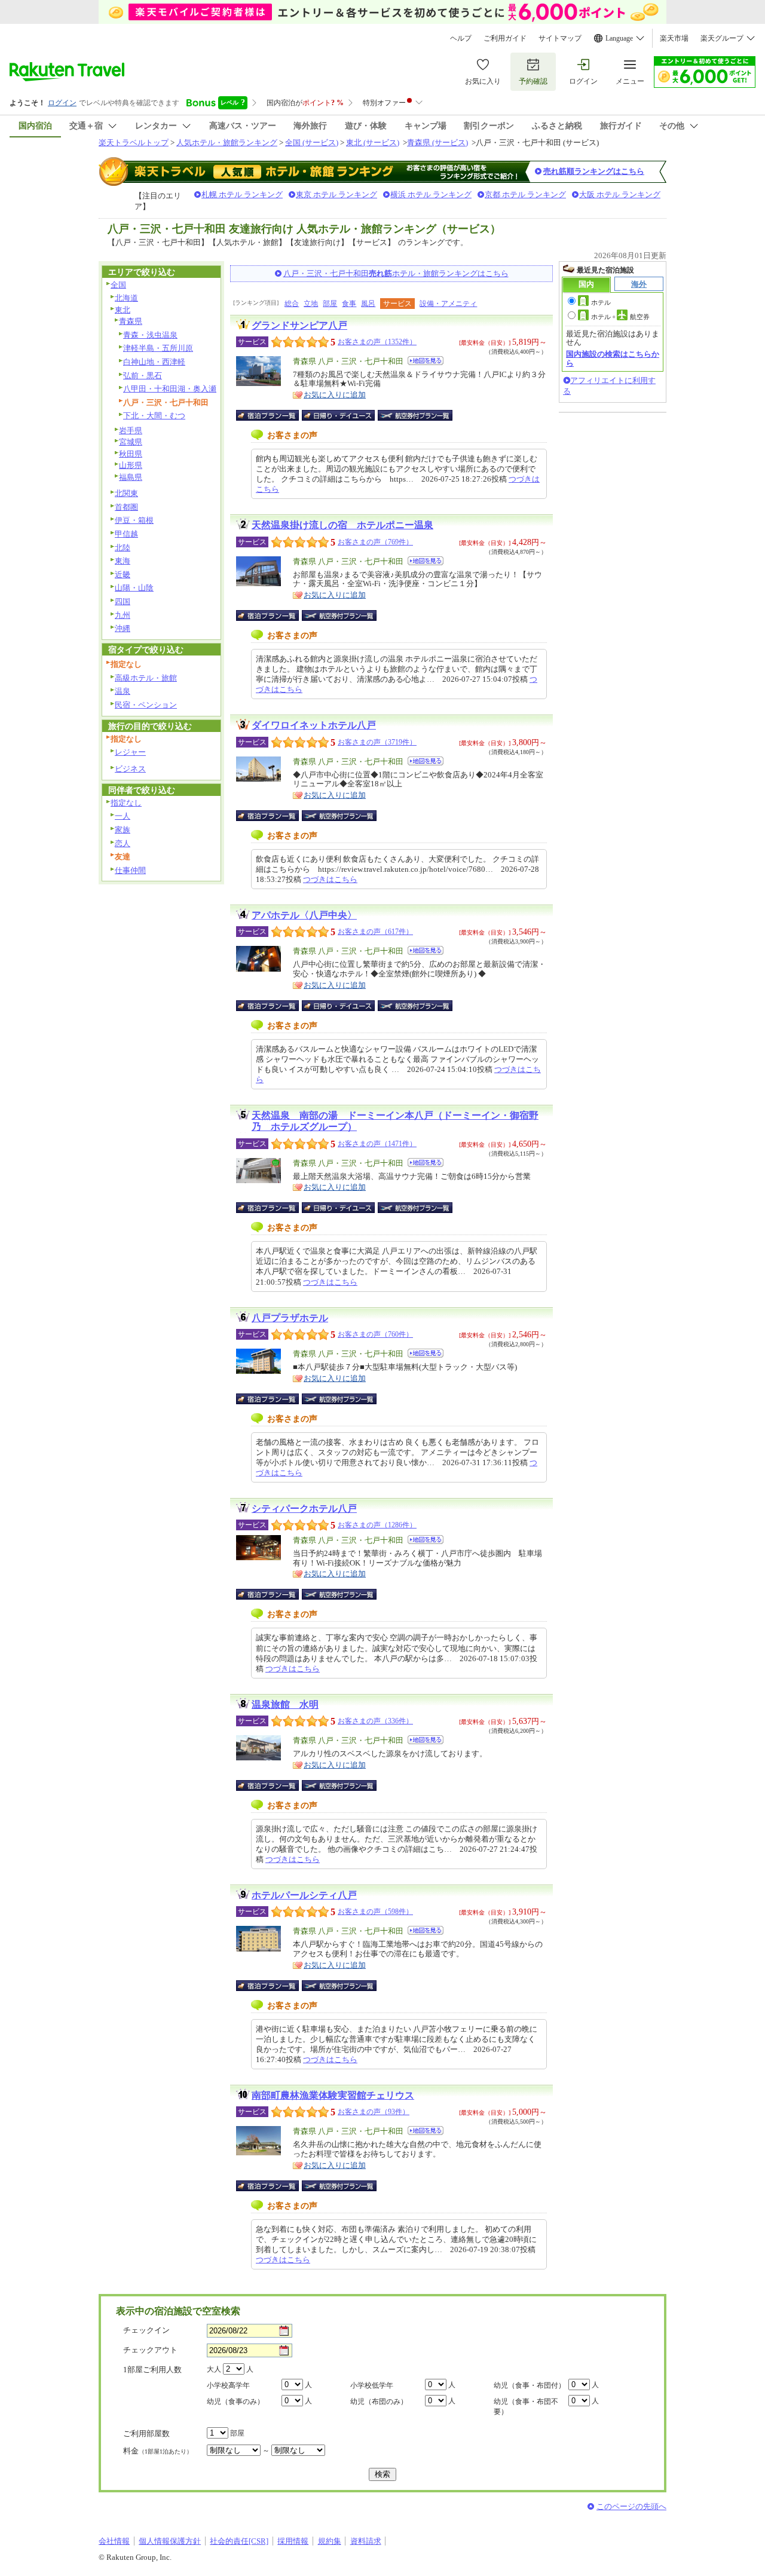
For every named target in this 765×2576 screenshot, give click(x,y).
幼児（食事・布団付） (530, 2385)
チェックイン (146, 2330)
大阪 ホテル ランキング (620, 194)
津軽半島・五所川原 (158, 348)
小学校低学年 (372, 2385)
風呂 (368, 304)
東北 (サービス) (373, 143)
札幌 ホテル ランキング (242, 194)
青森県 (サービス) (437, 143)
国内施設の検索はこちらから (613, 358)
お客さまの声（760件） (375, 1334)
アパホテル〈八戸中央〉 (304, 915)
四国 (123, 601)
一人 (123, 816)
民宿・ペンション (146, 705)
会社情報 (114, 2541)
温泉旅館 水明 (285, 1704)
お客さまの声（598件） (375, 1912)
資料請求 (366, 2541)
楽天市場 (674, 38)
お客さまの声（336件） (375, 1721)
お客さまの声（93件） (374, 2112)
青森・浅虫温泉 (150, 335)
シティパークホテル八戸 (304, 1508)
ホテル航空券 (620, 317)
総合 (292, 304)
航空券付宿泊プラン (415, 415)
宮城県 (131, 442)
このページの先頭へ (631, 2506)
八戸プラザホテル (290, 1318)
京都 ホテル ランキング (525, 194)
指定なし (126, 803)
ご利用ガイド (505, 38)
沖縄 (123, 628)
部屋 (330, 304)
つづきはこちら (330, 879)
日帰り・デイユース (339, 415)
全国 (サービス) (312, 143)
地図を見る (426, 361)
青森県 (131, 321)
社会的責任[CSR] (239, 2541)
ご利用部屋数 (146, 2433)
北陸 (123, 548)
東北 (123, 310)
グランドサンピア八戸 (299, 325)
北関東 (126, 493)
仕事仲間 (130, 870)
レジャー (130, 752)
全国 (118, 285)
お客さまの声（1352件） (377, 342)
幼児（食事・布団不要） (526, 2407)
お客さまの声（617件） (375, 932)
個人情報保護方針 (170, 2541)
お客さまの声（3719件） (377, 742)
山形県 (131, 465)
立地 (311, 304)
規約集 (330, 2541)
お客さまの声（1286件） (377, 1525)
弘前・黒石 (143, 376)
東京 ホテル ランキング (336, 194)
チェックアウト (150, 2350)
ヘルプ (461, 38)
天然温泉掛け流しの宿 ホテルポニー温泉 (342, 525)
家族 (123, 830)
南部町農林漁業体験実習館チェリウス (333, 2095)
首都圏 (126, 507)
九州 (123, 615)
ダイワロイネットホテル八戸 (314, 725)
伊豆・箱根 (134, 520)
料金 (158, 2451)
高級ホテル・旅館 (146, 678)
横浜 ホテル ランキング (431, 194)
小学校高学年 (228, 2385)
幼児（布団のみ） (379, 2402)
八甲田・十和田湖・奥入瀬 (170, 389)
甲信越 (126, 534)
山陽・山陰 (134, 588)
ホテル (601, 302)
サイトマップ (560, 38)
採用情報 (293, 2541)
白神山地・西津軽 (154, 362)
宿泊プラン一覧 (273, 415)
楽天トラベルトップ (134, 143)
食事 (349, 304)
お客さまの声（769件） (375, 542)
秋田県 (131, 454)
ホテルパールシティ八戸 (304, 1895)
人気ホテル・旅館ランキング (227, 143)
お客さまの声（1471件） (377, 1144)
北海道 (126, 298)
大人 (214, 2369)
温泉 (123, 691)
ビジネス (130, 769)
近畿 (123, 575)
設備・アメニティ (448, 304)
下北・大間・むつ (154, 416)
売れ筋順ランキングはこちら (594, 171)
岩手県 (131, 431)
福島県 (131, 477)
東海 (123, 561)
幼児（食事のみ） (235, 2402)
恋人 (123, 843)
